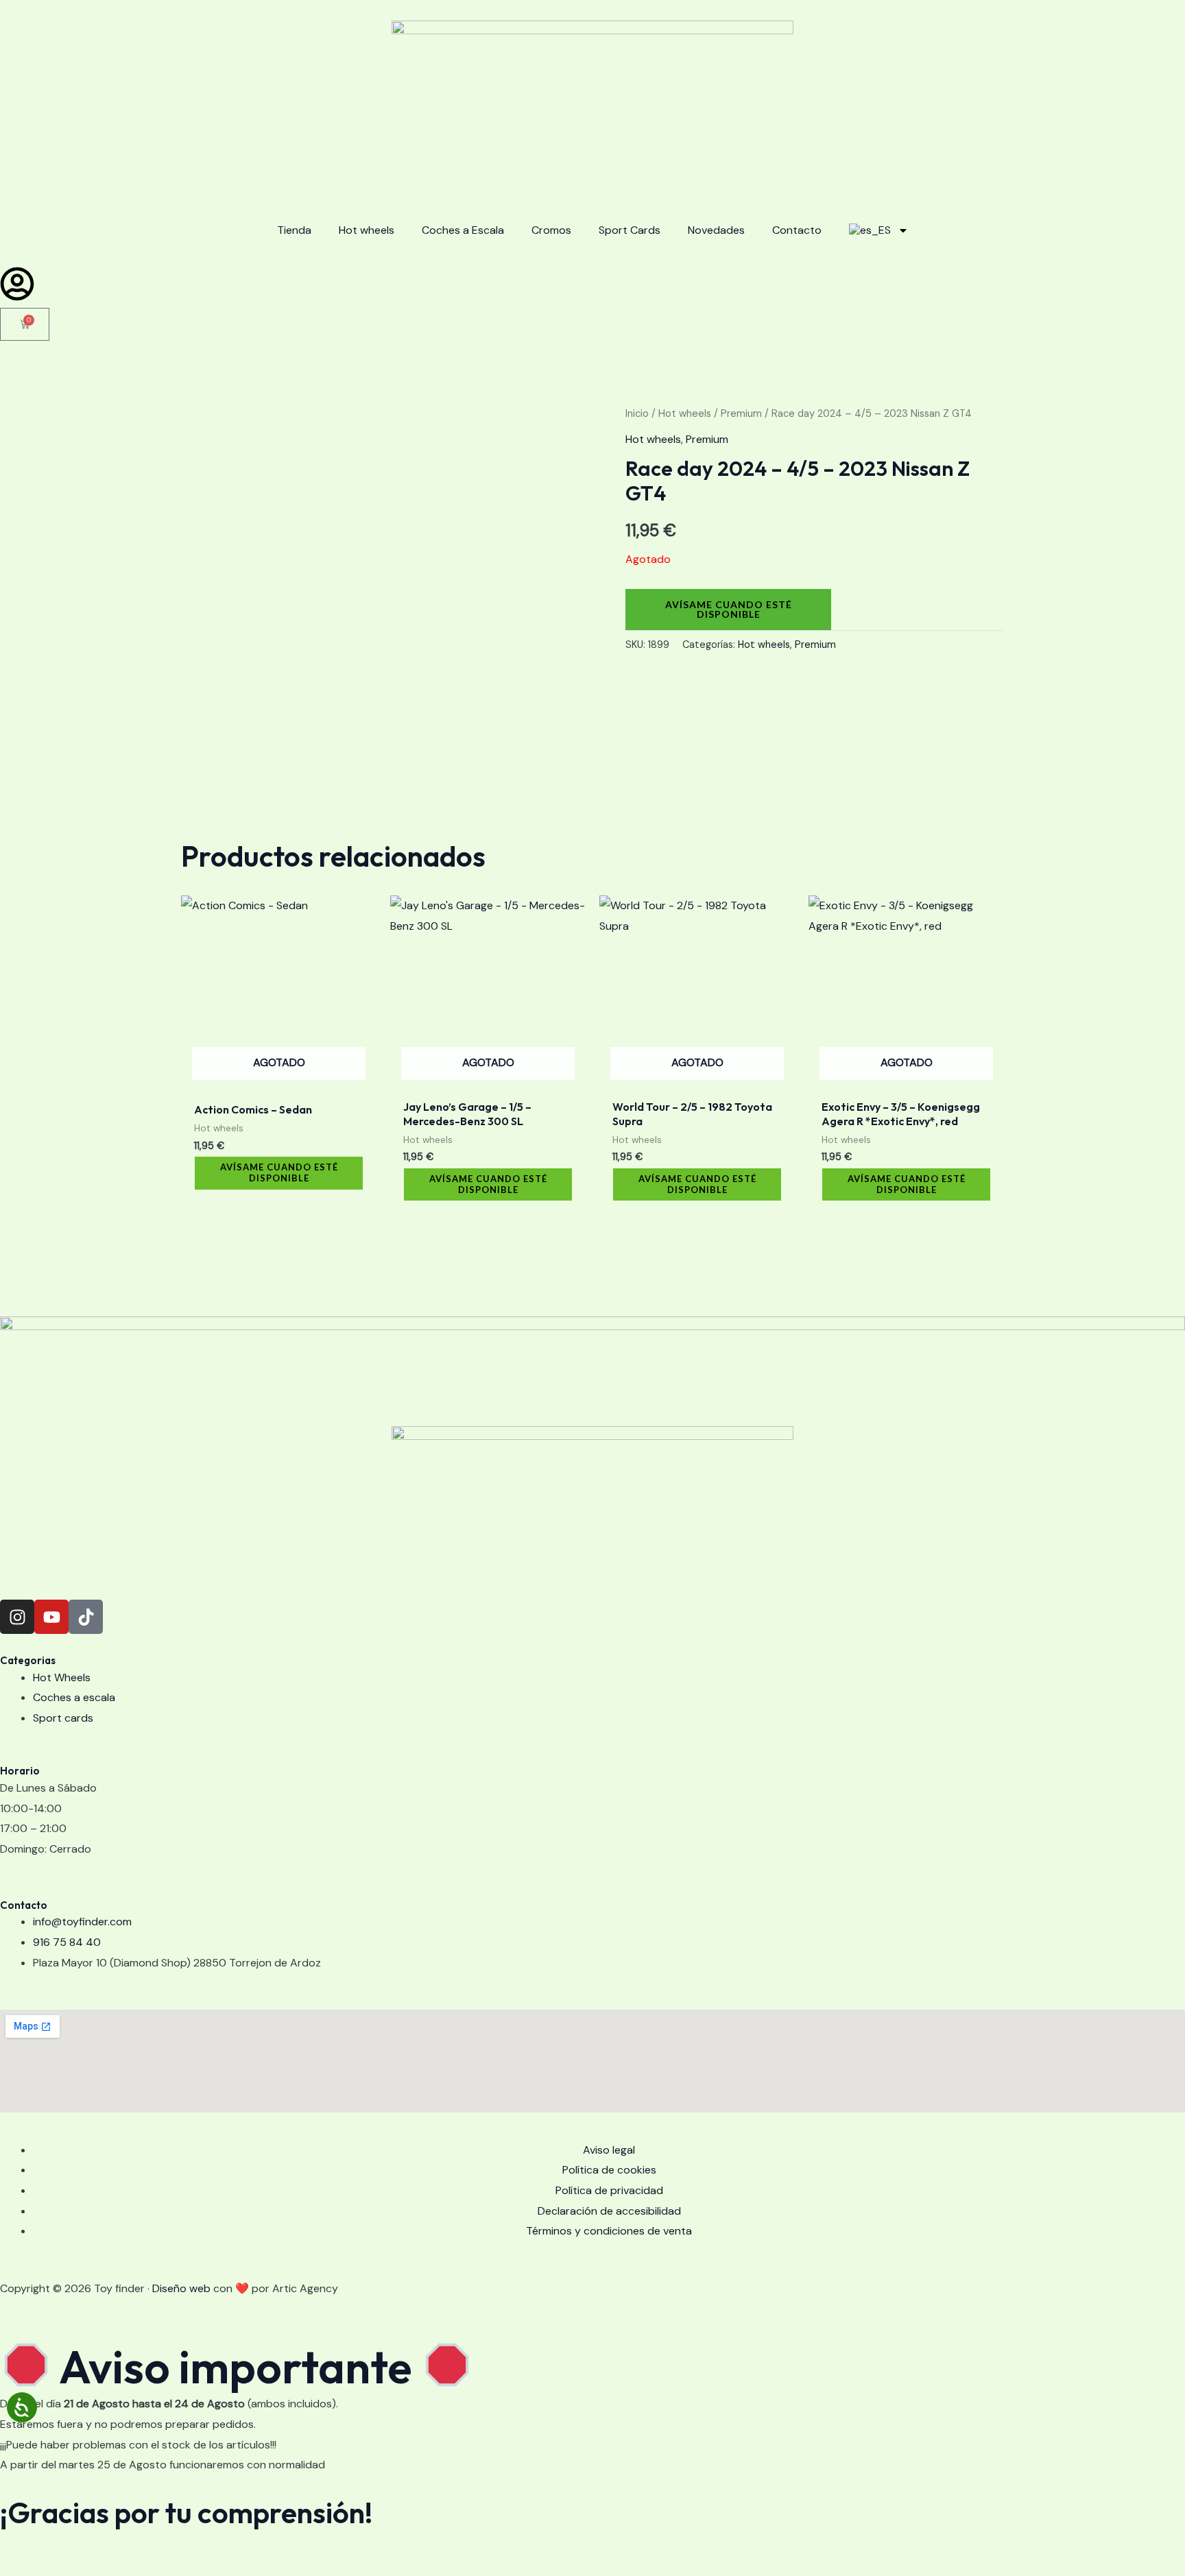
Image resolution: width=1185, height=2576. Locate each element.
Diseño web (181, 2288)
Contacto (797, 230)
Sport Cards (630, 230)
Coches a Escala (463, 230)
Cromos (551, 230)
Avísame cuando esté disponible (729, 609)
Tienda (294, 230)
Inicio (637, 413)
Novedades (716, 230)
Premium (741, 413)
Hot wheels (367, 230)
